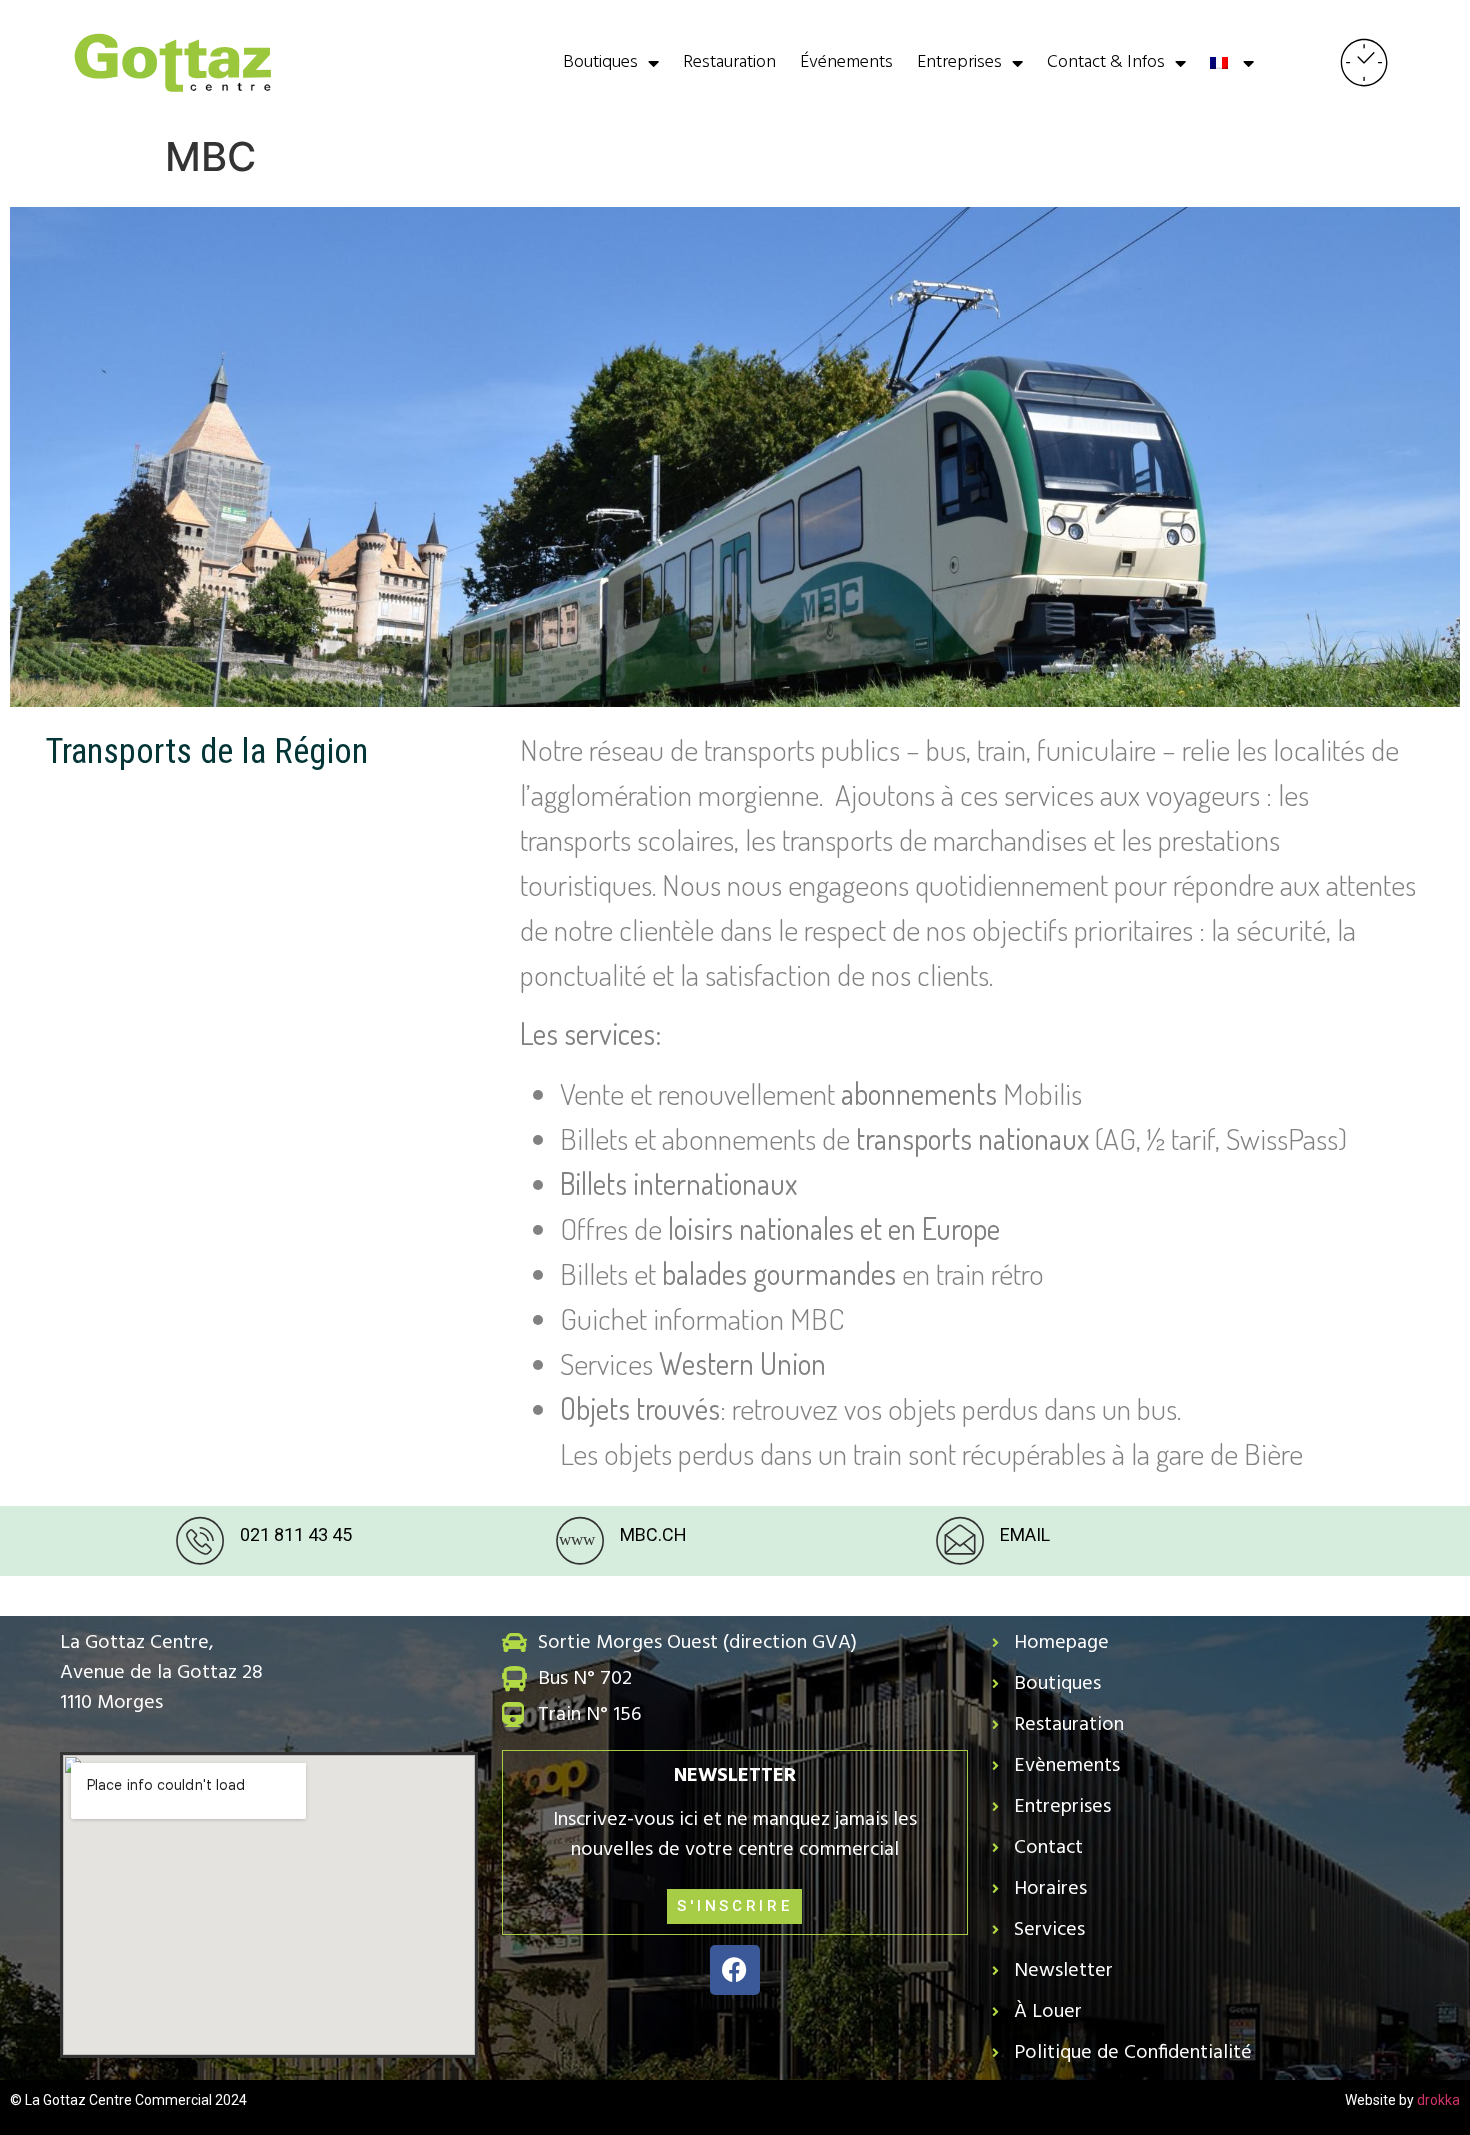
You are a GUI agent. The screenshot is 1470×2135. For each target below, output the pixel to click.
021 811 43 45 (296, 1534)
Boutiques (600, 62)
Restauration (729, 62)
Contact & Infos (1106, 62)
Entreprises (959, 62)
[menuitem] (1232, 63)
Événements (846, 62)
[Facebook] (735, 1970)
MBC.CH (653, 1534)
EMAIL (1025, 1534)
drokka (1438, 2100)
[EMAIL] (960, 1541)
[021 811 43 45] (200, 1541)
